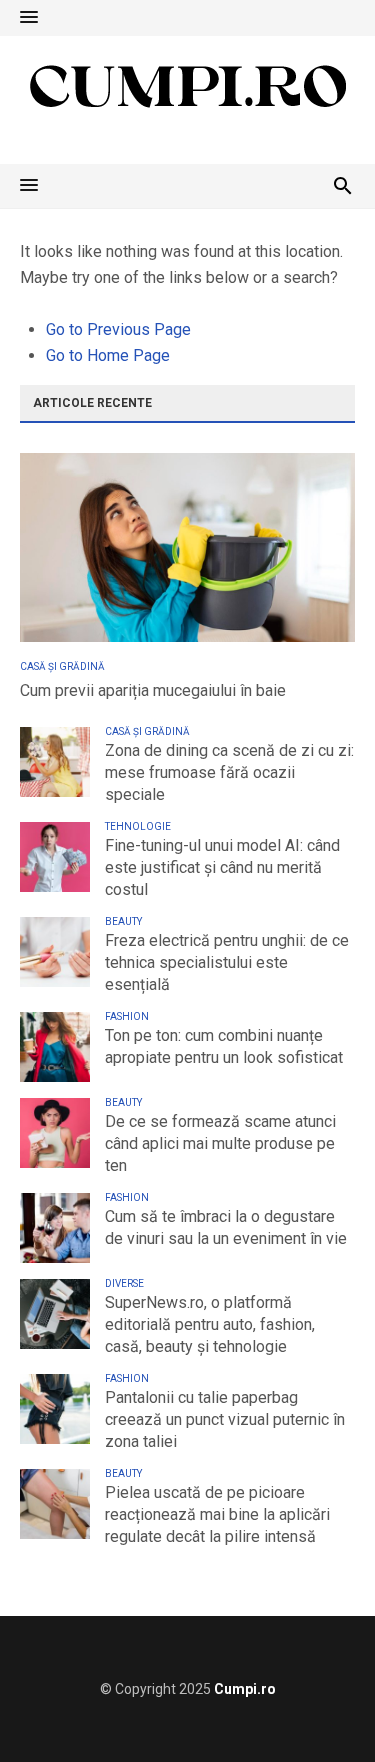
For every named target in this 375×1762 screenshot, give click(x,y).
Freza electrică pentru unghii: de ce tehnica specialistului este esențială (227, 962)
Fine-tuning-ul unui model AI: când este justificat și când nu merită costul (222, 867)
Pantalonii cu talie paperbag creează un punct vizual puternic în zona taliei (225, 1419)
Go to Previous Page (118, 329)
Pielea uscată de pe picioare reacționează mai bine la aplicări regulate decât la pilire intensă (217, 1514)
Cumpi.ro (245, 1689)
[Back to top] (319, 1706)
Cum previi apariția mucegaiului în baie (153, 690)
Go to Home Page (108, 355)
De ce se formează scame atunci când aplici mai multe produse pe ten (220, 1143)
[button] (29, 18)
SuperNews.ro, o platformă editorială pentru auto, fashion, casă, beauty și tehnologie (210, 1324)
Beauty (123, 921)
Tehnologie (138, 826)
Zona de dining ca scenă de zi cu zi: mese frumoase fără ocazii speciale (229, 772)
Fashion (127, 1016)
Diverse (124, 1283)
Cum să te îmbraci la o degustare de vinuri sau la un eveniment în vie (226, 1227)
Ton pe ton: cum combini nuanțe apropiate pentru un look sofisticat (224, 1046)
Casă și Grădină (62, 666)
